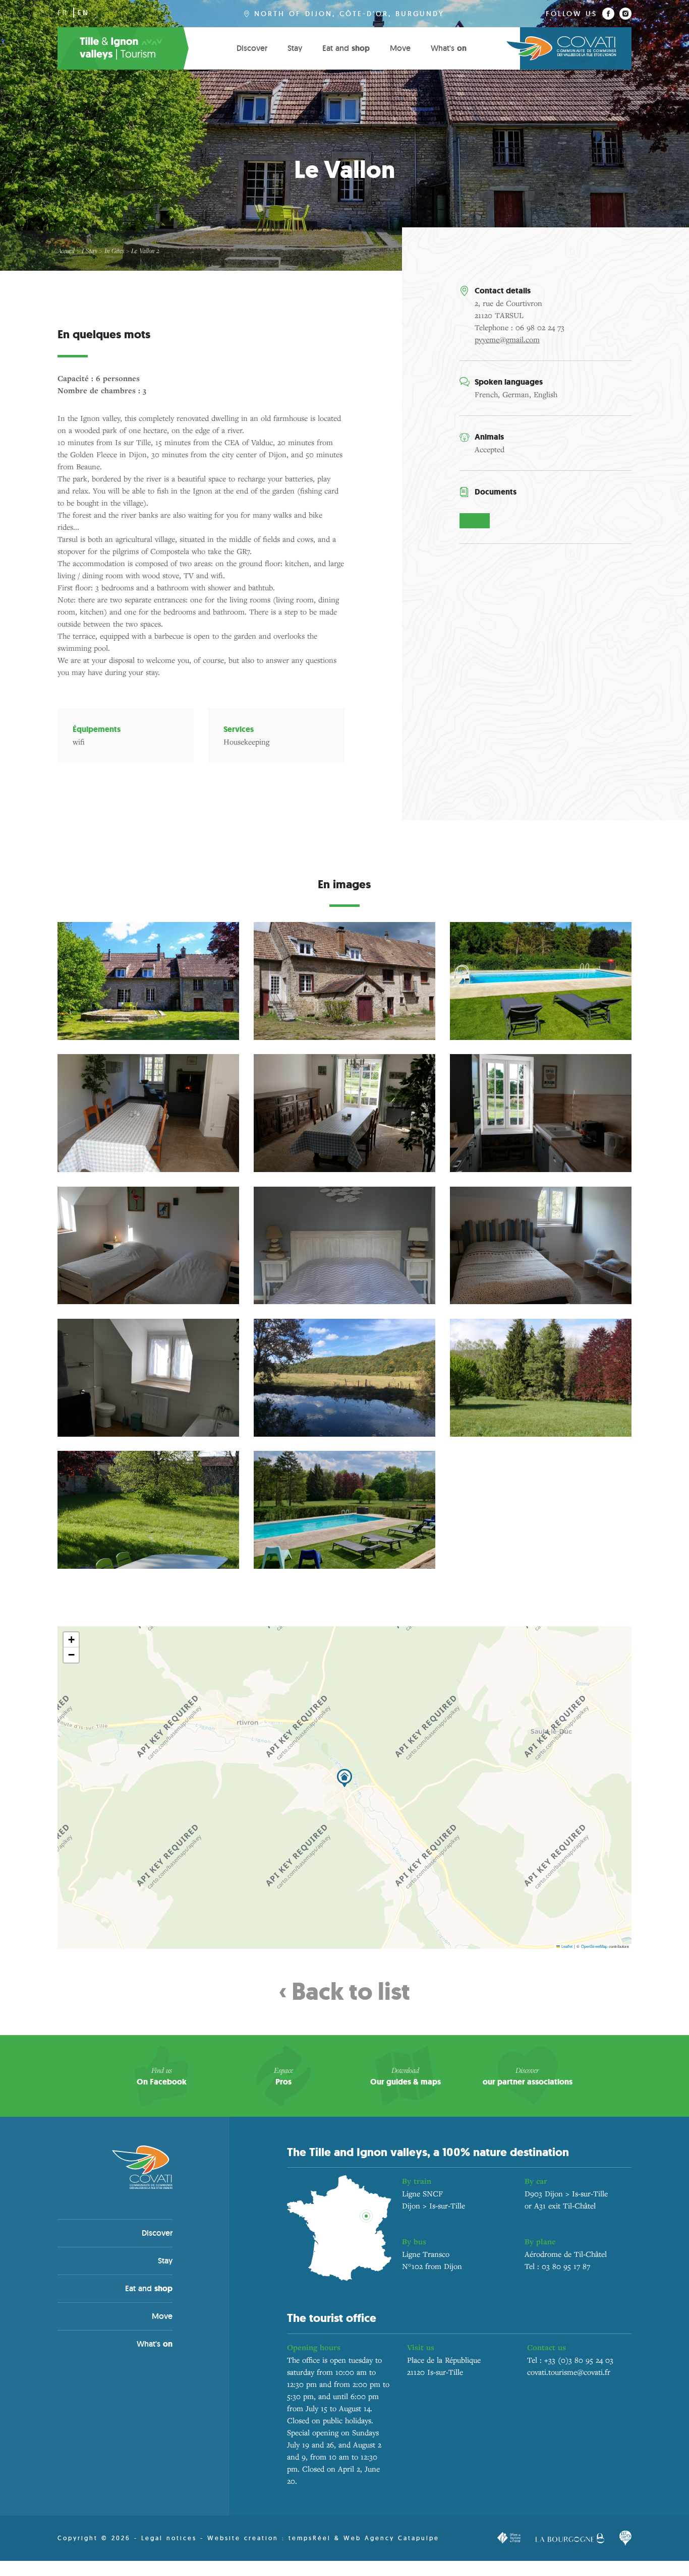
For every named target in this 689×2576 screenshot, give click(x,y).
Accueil (66, 251)
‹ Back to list (344, 1992)
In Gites (114, 251)
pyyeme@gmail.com (507, 339)
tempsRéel (311, 2538)
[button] (344, 1778)
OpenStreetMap (594, 1946)
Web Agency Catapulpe (391, 2538)
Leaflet (566, 1946)
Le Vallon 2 (145, 251)
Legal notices (169, 2538)
